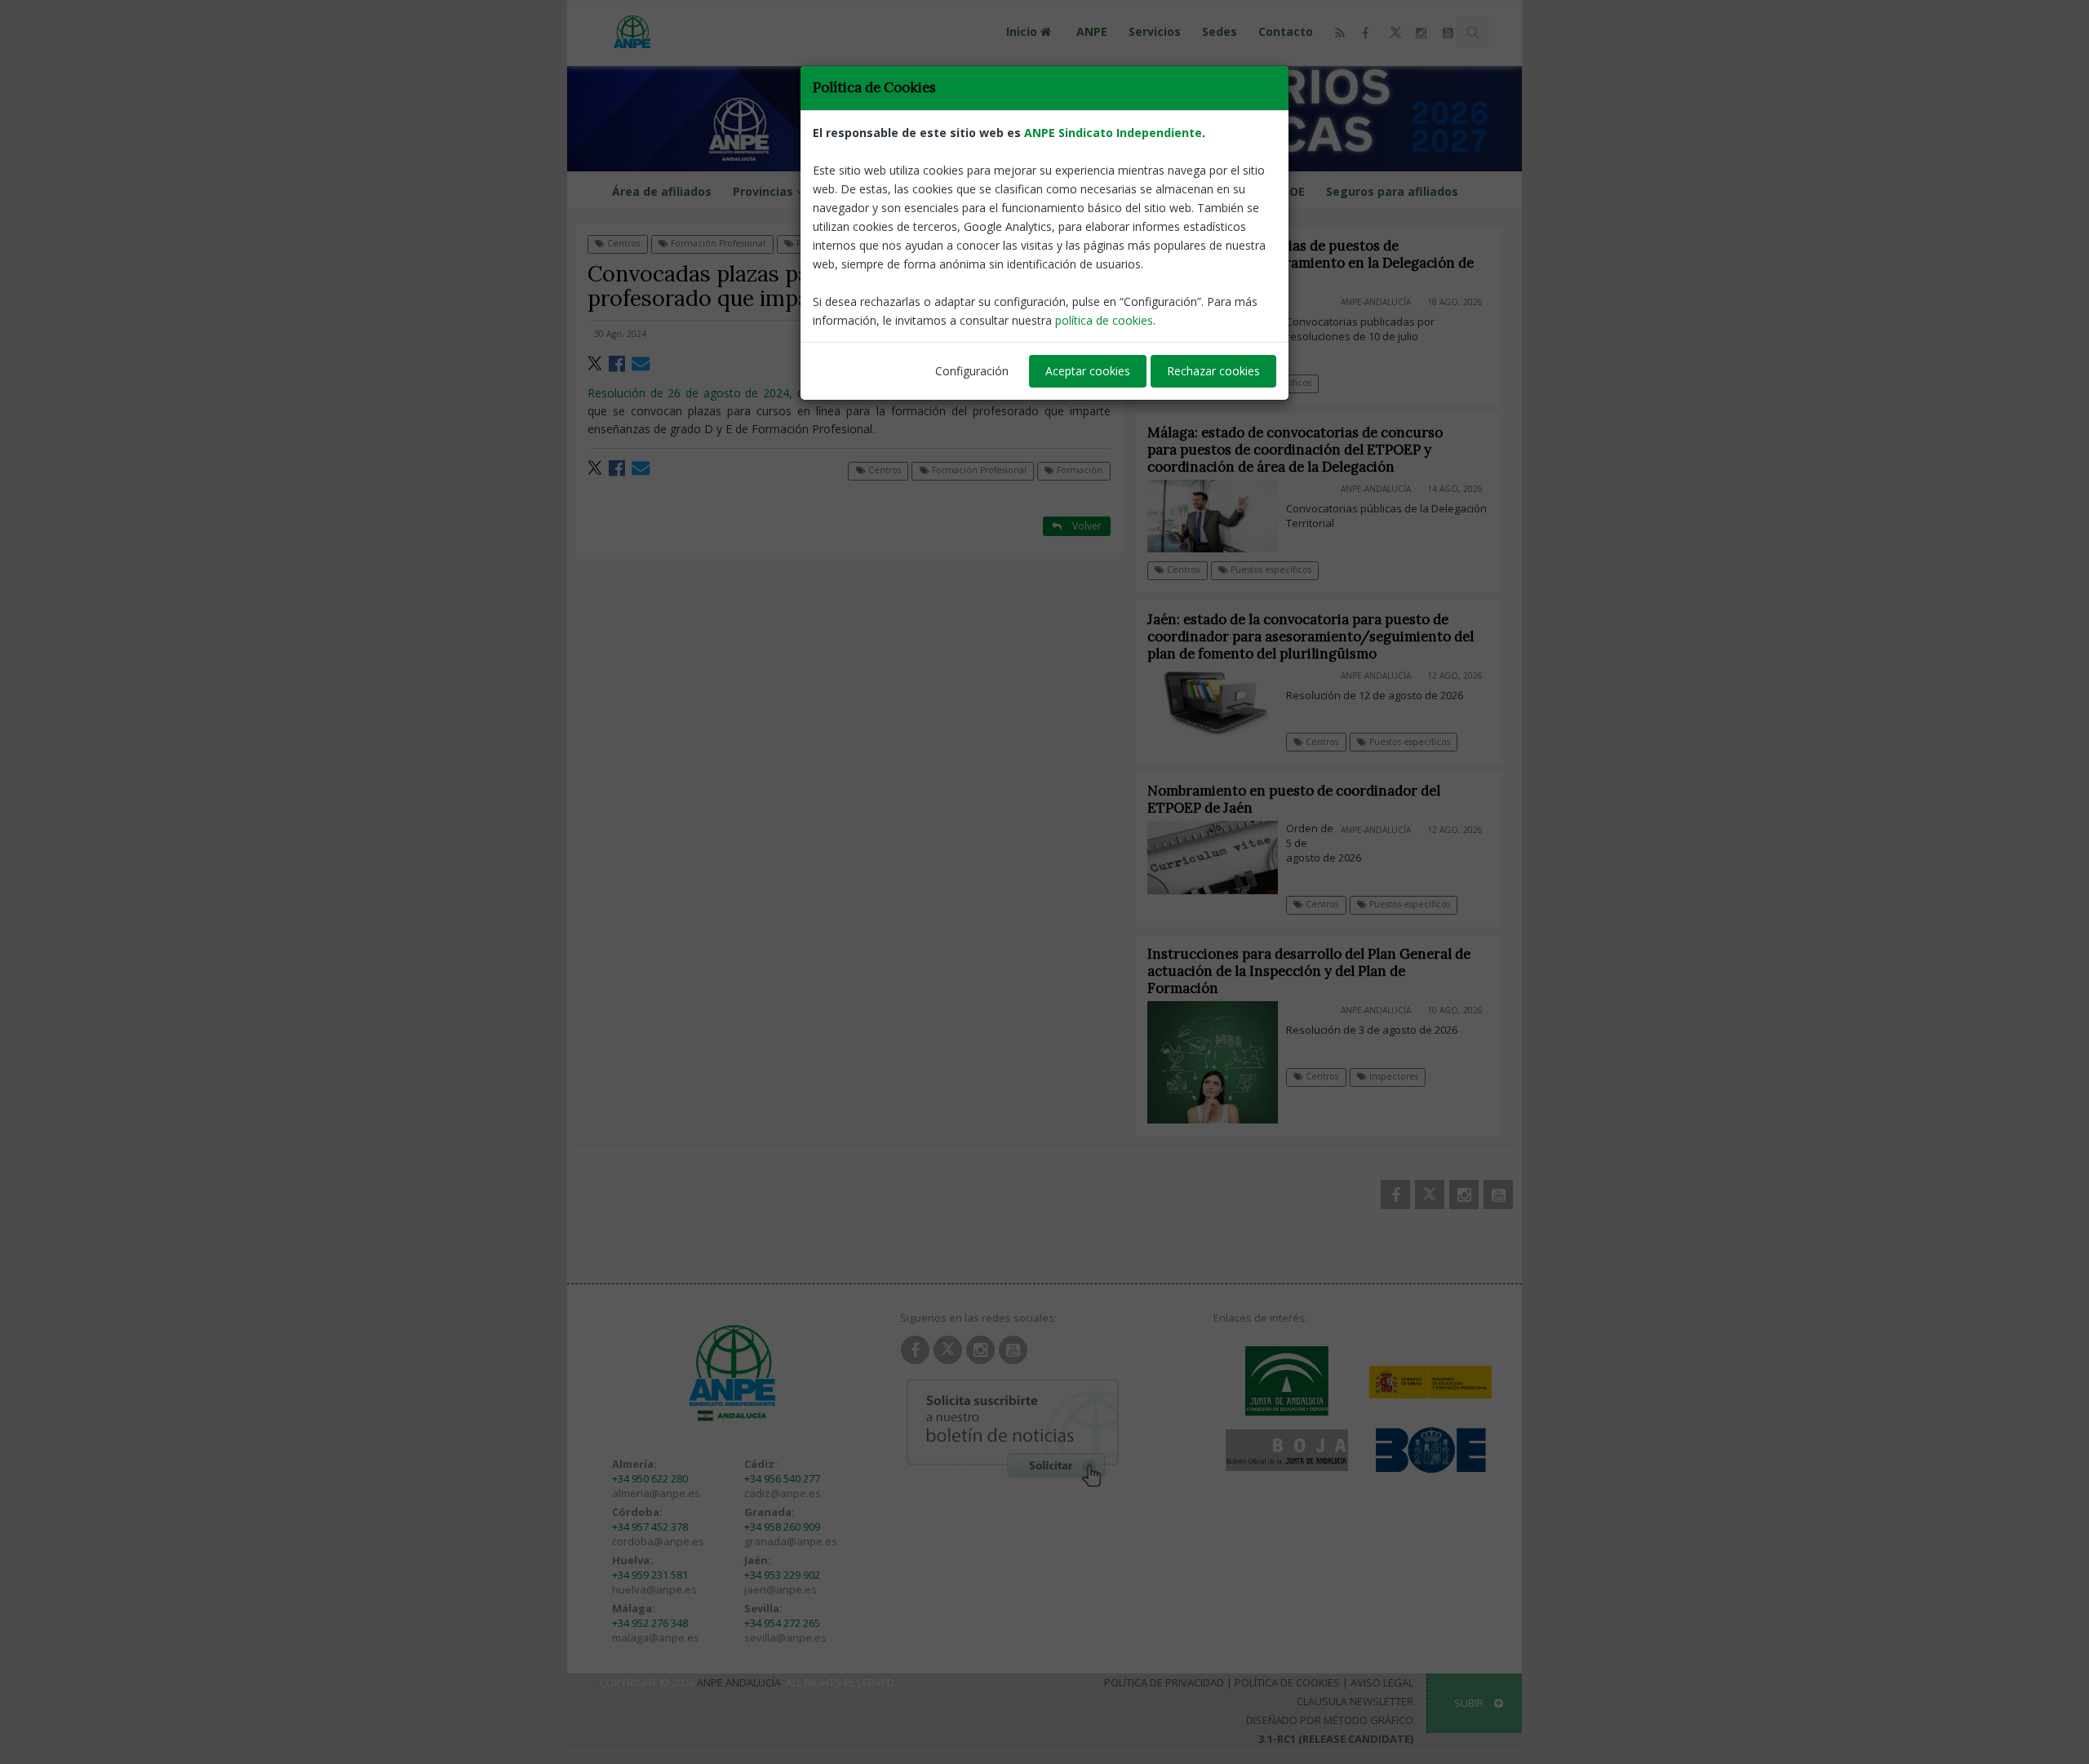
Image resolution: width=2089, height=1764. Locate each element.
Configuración (972, 371)
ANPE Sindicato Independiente (1113, 133)
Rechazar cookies (1213, 371)
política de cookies (1104, 320)
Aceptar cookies (1088, 371)
